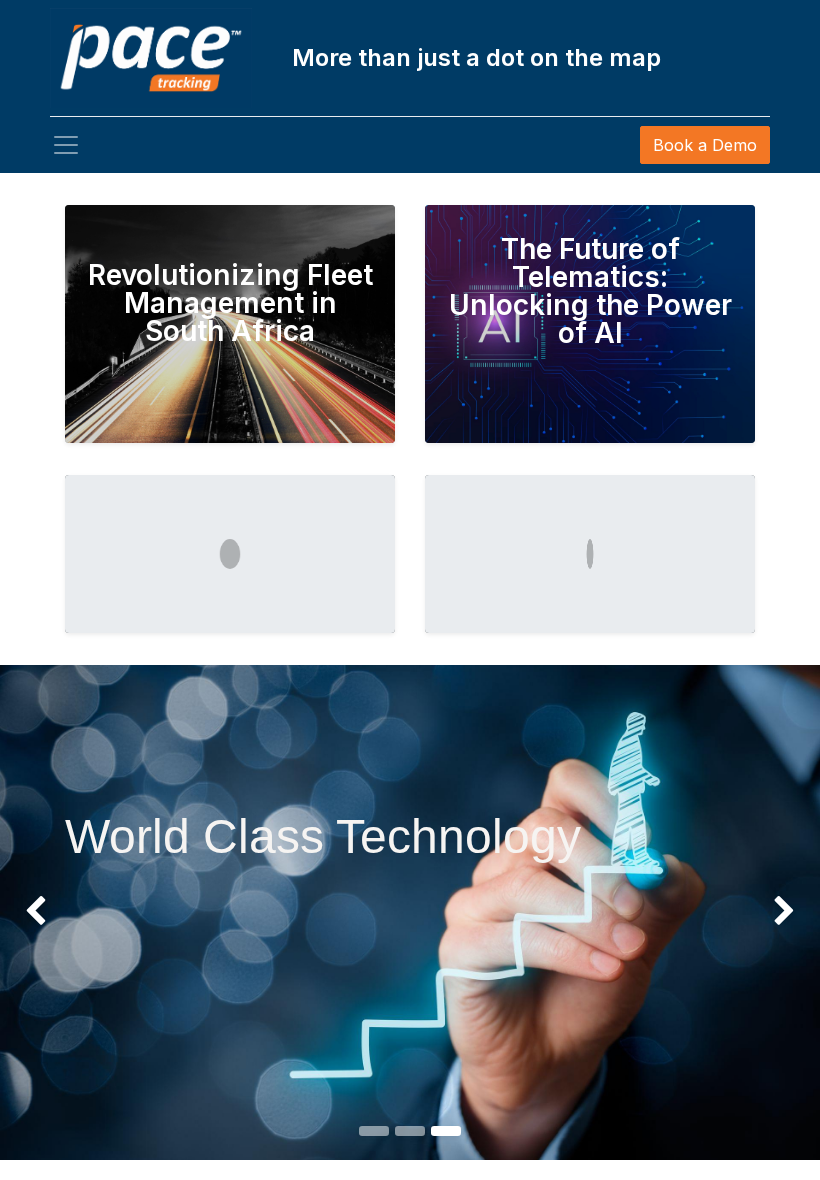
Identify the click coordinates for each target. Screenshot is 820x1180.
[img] (33, 912)
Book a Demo (705, 145)
